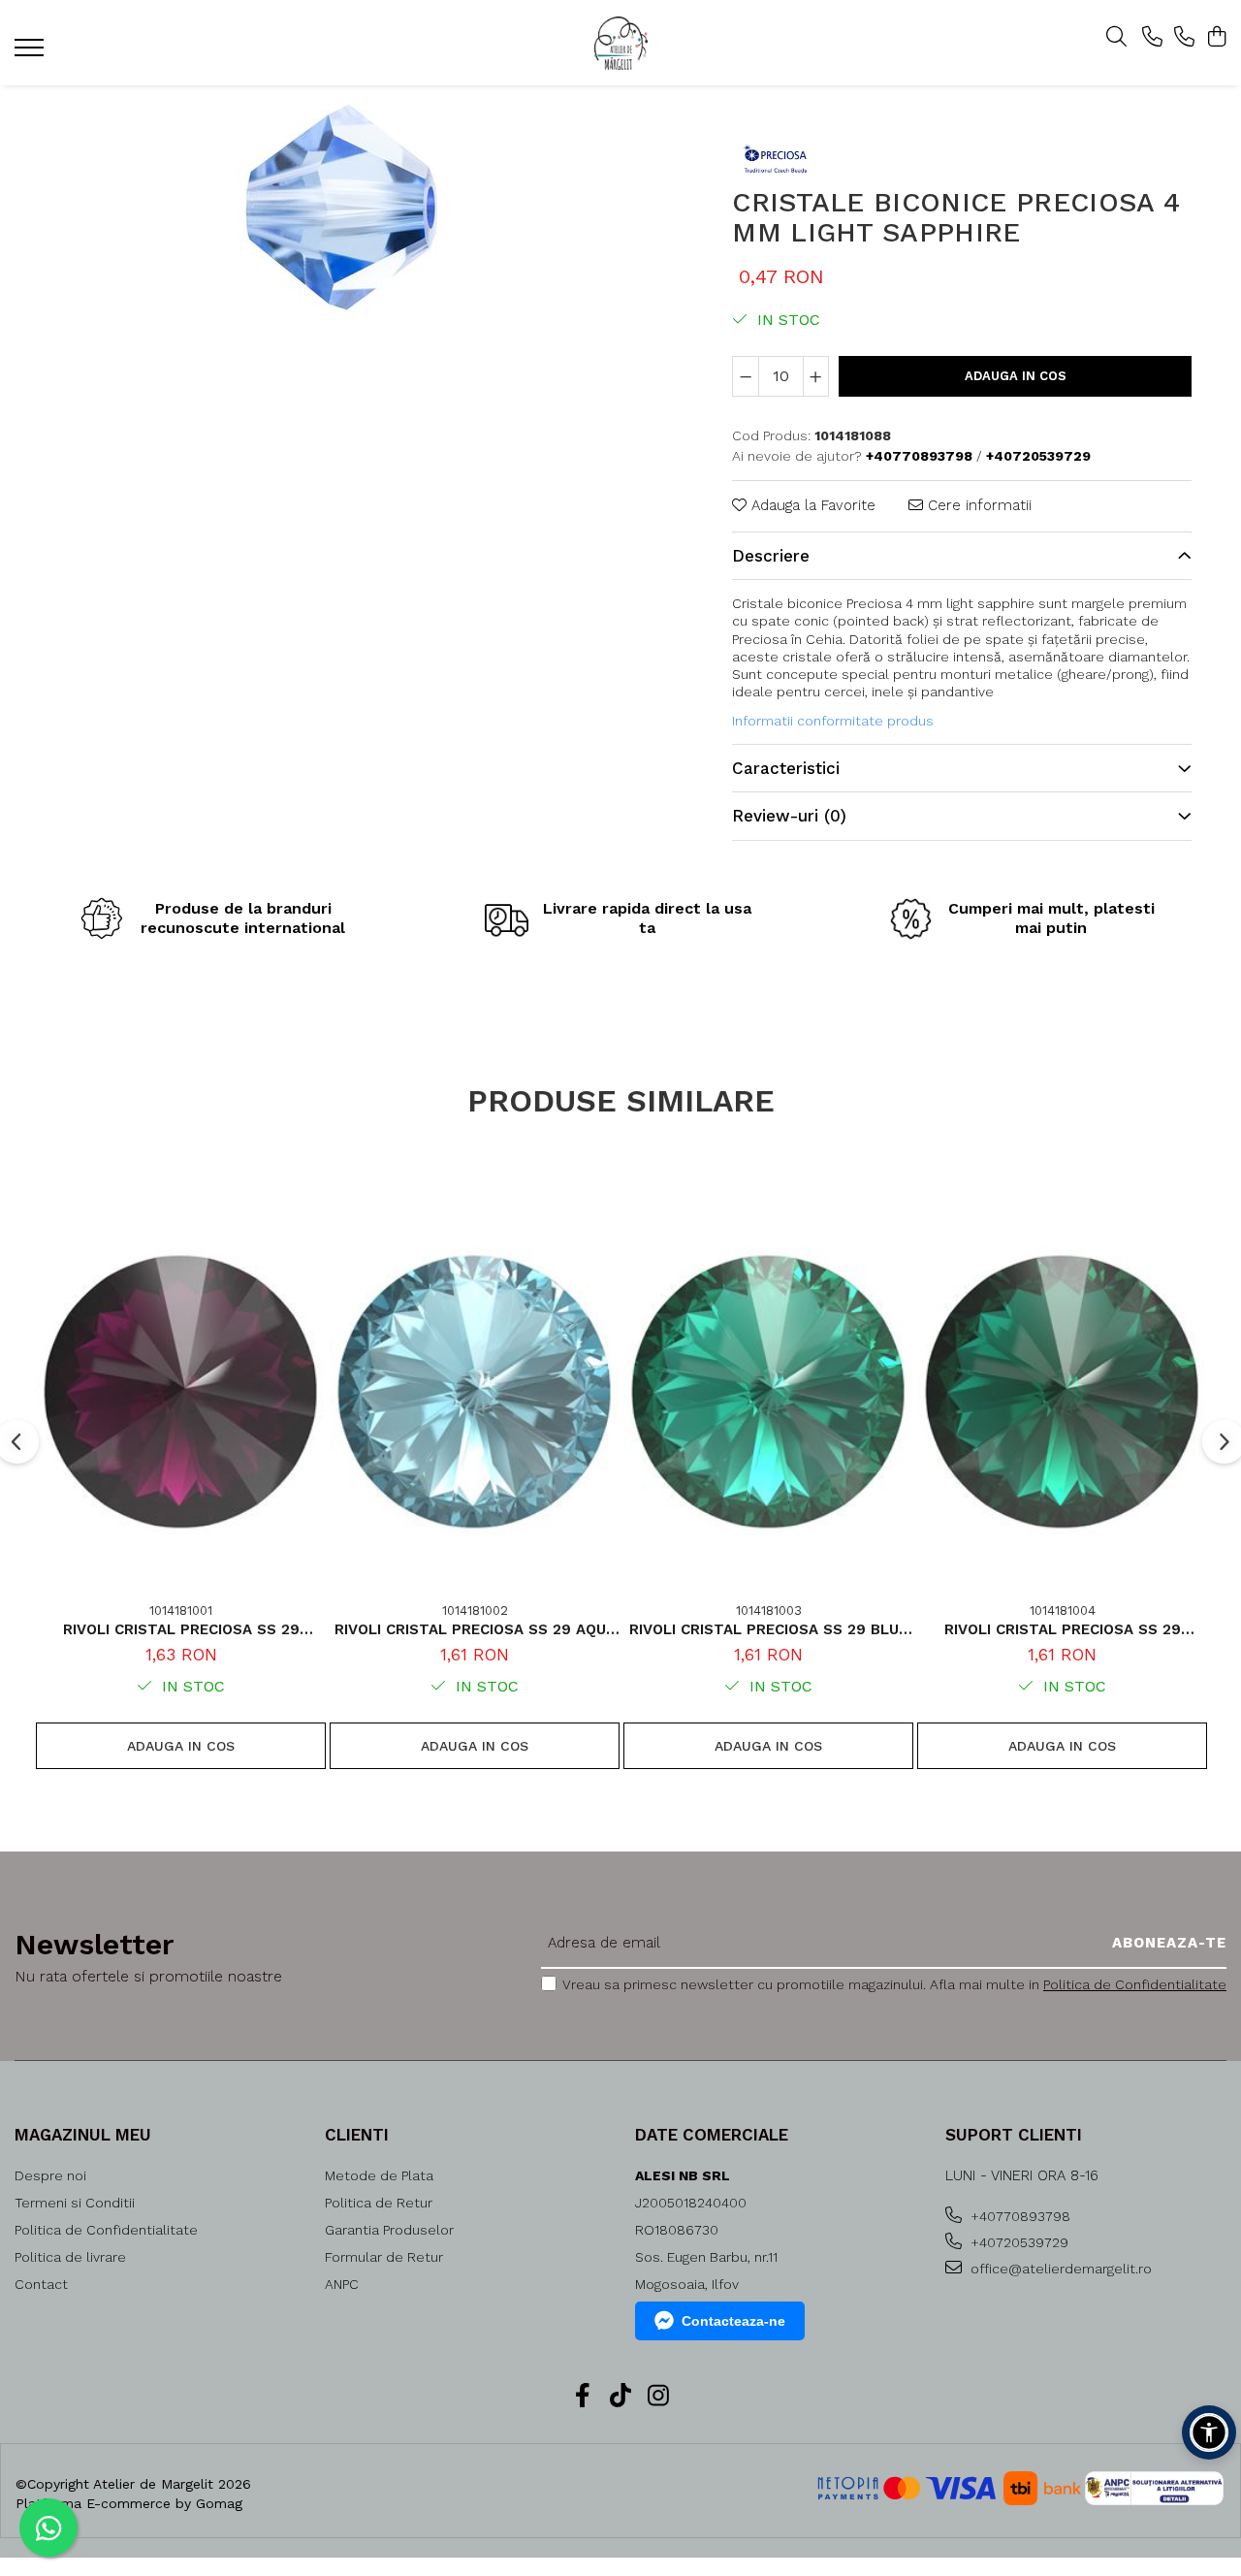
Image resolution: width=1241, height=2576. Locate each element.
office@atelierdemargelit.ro (1059, 2269)
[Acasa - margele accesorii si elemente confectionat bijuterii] (620, 43)
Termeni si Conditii (75, 2203)
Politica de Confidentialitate (1135, 1984)
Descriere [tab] (771, 556)
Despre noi (50, 2175)
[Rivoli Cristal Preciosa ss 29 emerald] (1062, 1393)
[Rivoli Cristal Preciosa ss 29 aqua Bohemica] (475, 1393)
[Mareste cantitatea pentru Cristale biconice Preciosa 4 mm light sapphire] (816, 376)
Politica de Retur (379, 2203)
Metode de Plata (379, 2175)
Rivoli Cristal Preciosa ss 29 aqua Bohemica (475, 1629)
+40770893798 (1018, 2216)
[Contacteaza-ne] (1152, 38)
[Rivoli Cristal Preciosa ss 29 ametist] (181, 1393)
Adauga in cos (1016, 376)
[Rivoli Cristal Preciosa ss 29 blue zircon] (768, 1393)
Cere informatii (977, 505)
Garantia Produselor (389, 2230)
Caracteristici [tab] (786, 768)
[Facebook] (583, 2397)
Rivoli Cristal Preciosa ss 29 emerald (1063, 1629)
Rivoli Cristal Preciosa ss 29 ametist (181, 1629)
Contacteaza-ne (733, 2321)
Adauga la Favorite (811, 505)
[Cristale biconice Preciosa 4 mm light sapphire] (341, 209)
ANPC (342, 2284)
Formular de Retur (384, 2257)
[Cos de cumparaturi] (1216, 38)
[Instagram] (659, 2397)
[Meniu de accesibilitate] (1209, 2432)
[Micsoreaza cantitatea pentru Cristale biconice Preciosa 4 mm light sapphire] (746, 376)
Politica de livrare (70, 2257)
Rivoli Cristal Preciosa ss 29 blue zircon (768, 1629)
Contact (41, 2284)
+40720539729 (1018, 2242)
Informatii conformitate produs (833, 721)
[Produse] (32, 53)
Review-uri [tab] (789, 816)
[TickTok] (621, 2397)
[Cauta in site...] (1116, 38)
